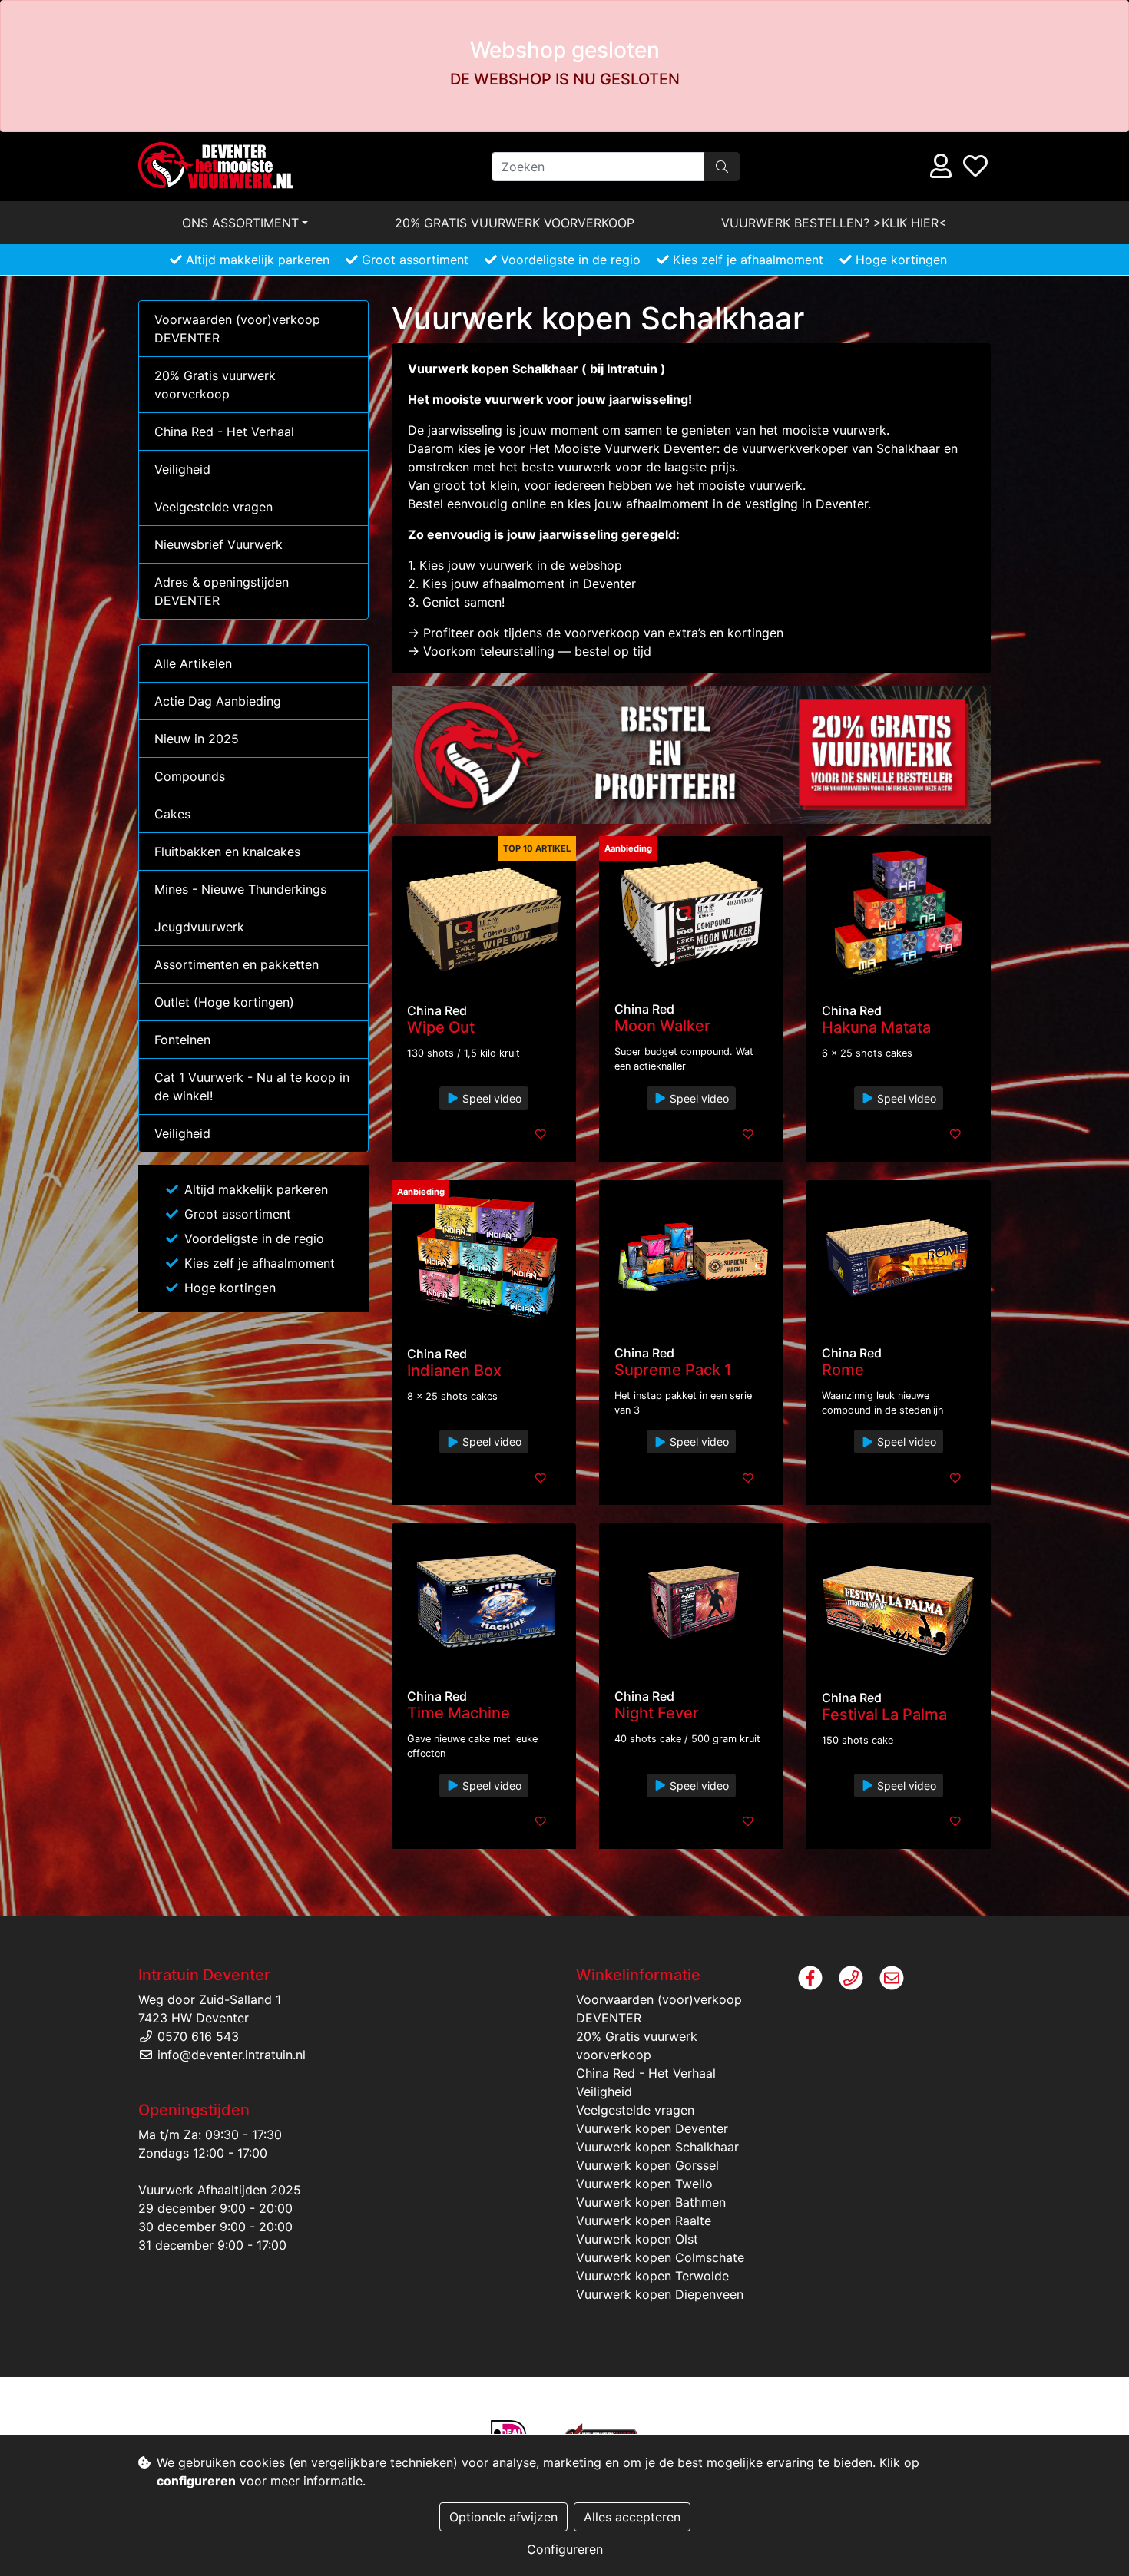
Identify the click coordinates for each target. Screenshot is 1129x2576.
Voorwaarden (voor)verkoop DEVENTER (237, 329)
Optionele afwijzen (503, 2517)
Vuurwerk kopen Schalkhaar (657, 2147)
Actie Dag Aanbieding (218, 701)
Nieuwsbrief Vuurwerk (219, 544)
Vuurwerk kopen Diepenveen (660, 2294)
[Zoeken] (722, 167)
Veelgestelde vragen (214, 507)
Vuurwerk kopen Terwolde (652, 2276)
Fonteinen (182, 1040)
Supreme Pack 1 (673, 1370)
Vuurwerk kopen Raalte (644, 2221)
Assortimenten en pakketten (237, 964)
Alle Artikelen (193, 663)
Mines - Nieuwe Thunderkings (240, 889)
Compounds (190, 776)
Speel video (490, 1098)
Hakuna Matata (876, 1027)
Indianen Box (454, 1371)
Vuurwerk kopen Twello (644, 2184)
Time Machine (459, 1713)
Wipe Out (441, 1027)
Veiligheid (182, 469)
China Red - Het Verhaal (224, 432)
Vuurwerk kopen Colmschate (660, 2257)
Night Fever (657, 1713)
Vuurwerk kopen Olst (637, 2239)
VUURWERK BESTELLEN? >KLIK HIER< (834, 223)
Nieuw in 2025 (197, 739)
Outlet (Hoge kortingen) (224, 1002)
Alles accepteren (632, 2517)
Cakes (172, 814)
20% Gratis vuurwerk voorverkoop (515, 223)
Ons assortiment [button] (240, 223)
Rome (843, 1370)
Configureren (565, 2549)
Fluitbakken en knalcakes (227, 852)
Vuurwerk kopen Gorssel (647, 2165)
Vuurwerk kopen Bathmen (651, 2202)
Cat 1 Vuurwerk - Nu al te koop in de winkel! (252, 1086)
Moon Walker (662, 1026)
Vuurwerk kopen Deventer (652, 2128)
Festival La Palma (884, 1715)
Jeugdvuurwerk (199, 927)
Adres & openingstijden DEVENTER (222, 591)
